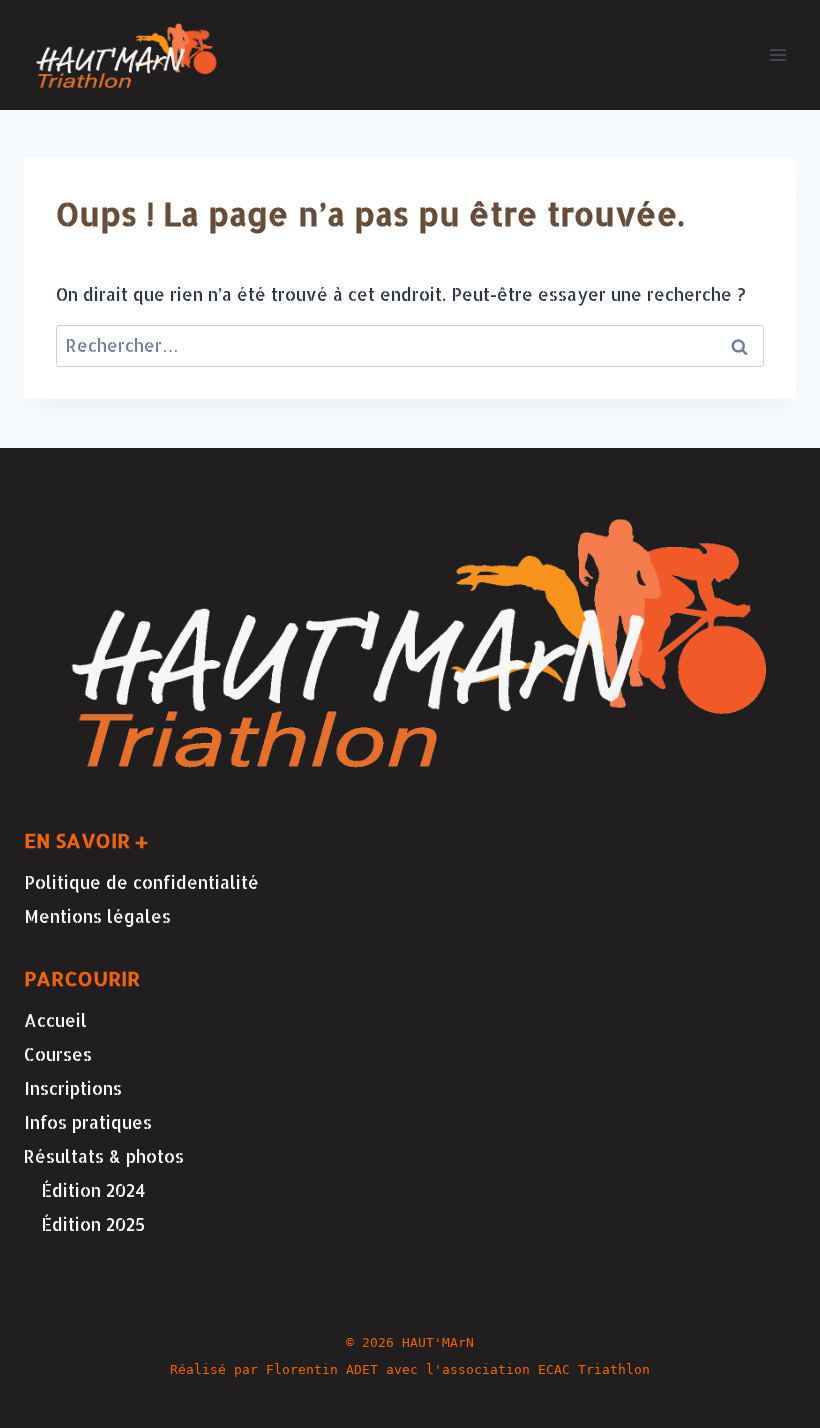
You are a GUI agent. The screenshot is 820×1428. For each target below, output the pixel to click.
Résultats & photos (104, 1156)
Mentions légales (97, 916)
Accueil (55, 1020)
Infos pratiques (88, 1122)
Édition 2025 (93, 1224)
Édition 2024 (93, 1190)
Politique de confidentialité (141, 882)
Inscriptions (73, 1088)
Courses (58, 1054)
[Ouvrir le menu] (777, 54)
